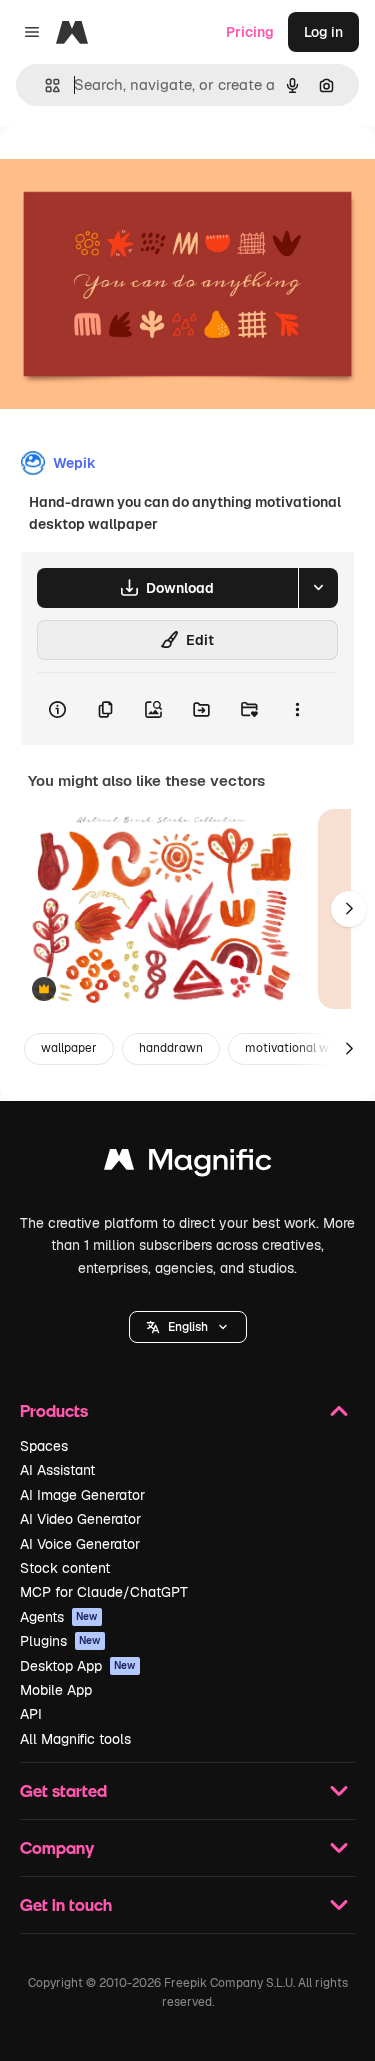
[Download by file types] (318, 588)
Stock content (65, 1568)
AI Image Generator (82, 1495)
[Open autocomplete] (44, 85)
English (188, 1327)
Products (54, 1410)
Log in (323, 32)
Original (128, 171)
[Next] (349, 909)
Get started (63, 1790)
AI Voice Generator (80, 1544)
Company (57, 1847)
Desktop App (78, 1666)
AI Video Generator (80, 1519)
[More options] (297, 709)
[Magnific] (188, 1164)
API (31, 1714)
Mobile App (56, 1690)
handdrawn (171, 1048)
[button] (188, 1327)
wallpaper (69, 1048)
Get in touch (66, 1904)
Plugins (60, 1641)
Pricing (250, 32)
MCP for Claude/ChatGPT (104, 1592)
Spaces (44, 1446)
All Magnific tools (75, 1739)
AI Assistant (57, 1470)
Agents (59, 1617)
